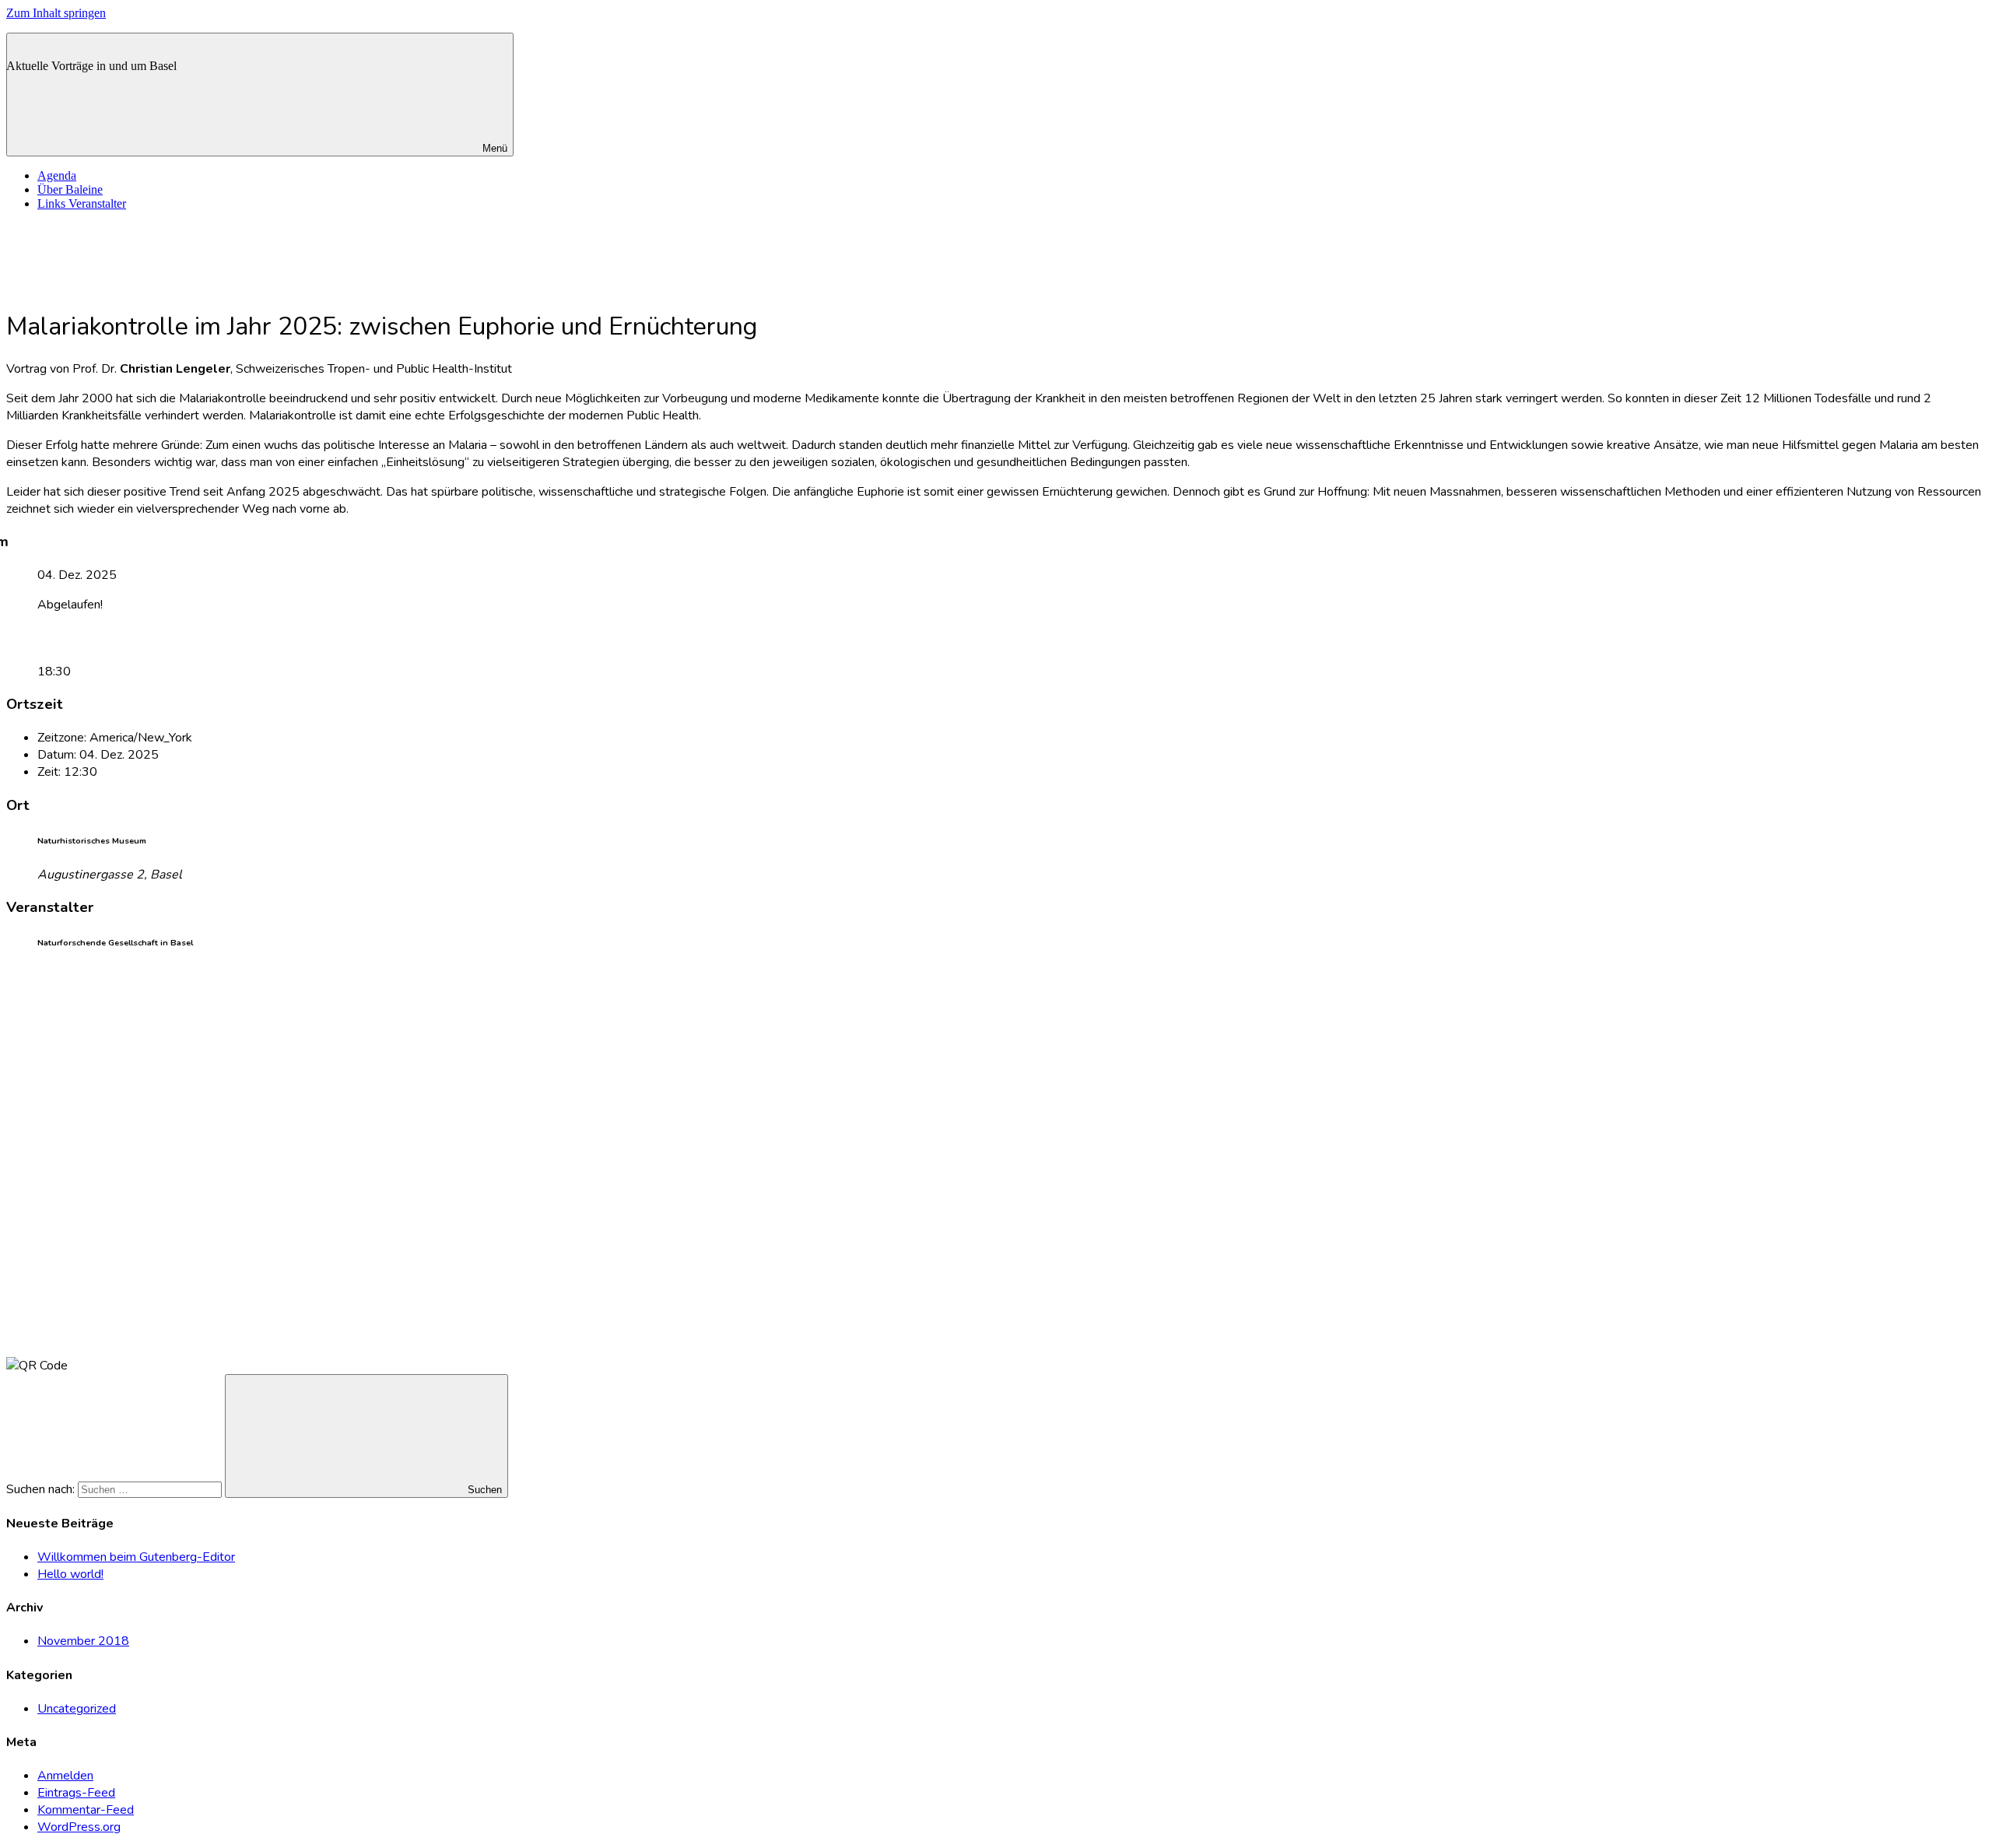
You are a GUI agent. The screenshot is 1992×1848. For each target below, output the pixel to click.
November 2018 (83, 1641)
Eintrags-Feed (76, 1793)
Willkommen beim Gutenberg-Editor (136, 1557)
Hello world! (70, 1574)
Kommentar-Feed (86, 1810)
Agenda (57, 175)
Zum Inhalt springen (56, 13)
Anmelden (65, 1776)
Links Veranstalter (82, 203)
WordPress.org (79, 1827)
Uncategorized (77, 1709)
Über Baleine (70, 189)
